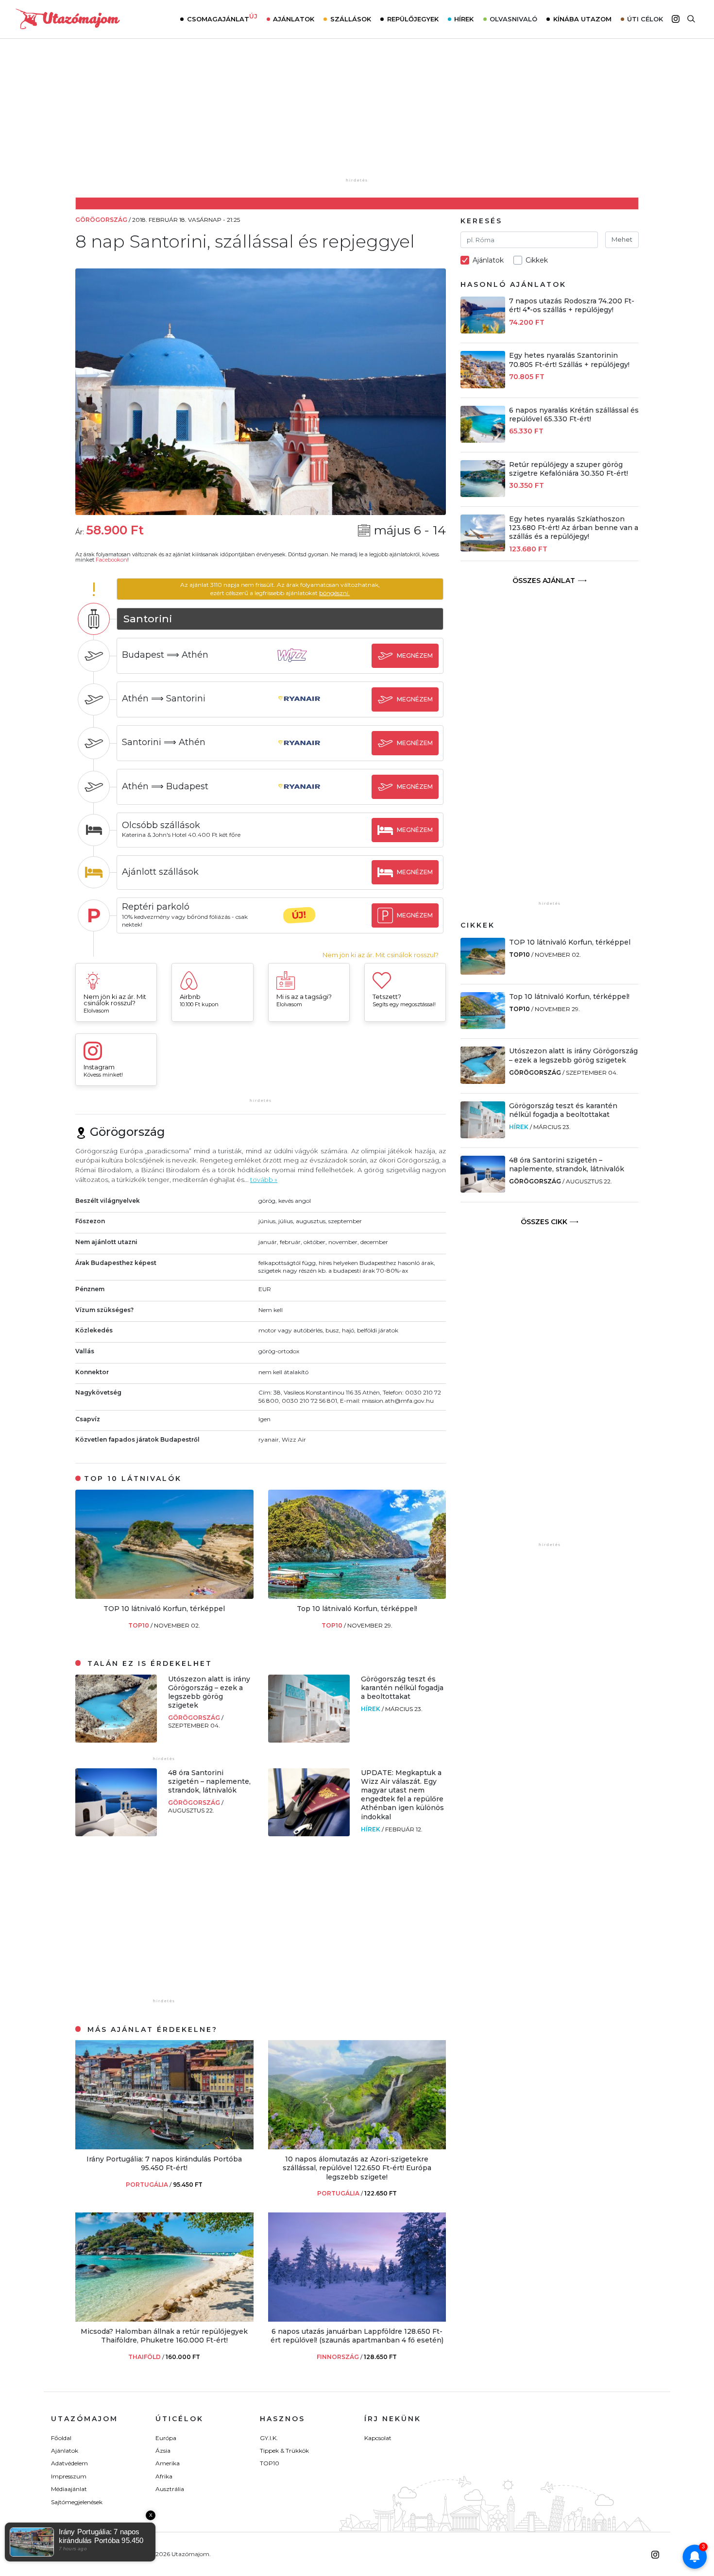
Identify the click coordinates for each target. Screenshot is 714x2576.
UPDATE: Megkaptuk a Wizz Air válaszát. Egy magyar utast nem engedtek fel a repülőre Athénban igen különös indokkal (402, 1795)
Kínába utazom (582, 19)
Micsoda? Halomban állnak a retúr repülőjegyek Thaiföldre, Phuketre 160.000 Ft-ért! (164, 2336)
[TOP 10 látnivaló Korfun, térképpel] (164, 1596)
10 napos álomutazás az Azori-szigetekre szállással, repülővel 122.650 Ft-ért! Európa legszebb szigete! (357, 2168)
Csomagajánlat (222, 18)
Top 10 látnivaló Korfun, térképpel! (357, 1609)
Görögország (195, 1718)
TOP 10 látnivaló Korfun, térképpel (164, 1609)
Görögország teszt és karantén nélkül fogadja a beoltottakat (402, 1688)
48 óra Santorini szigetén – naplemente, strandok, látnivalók (209, 1781)
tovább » (264, 1180)
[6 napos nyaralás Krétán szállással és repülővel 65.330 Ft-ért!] (483, 440)
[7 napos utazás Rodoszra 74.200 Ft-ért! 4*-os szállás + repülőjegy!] (483, 331)
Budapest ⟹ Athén (165, 655)
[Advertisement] (357, 115)
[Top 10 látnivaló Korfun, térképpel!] (357, 1596)
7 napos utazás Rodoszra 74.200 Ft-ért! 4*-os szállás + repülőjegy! (572, 305)
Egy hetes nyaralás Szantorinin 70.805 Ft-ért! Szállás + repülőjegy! (569, 360)
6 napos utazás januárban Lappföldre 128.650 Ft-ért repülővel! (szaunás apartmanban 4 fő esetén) (357, 2336)
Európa (166, 2438)
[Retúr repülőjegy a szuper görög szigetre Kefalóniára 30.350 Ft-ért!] (483, 494)
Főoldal (61, 2438)
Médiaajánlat (69, 2489)
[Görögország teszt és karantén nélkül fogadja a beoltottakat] (309, 1740)
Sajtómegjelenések (77, 2502)
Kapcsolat (378, 2438)
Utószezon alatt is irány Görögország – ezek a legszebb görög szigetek (209, 1692)
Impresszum (69, 2476)
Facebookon (111, 560)
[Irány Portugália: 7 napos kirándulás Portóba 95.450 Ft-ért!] (164, 2147)
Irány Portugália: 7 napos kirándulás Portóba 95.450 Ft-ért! (164, 2163)
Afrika (164, 2476)
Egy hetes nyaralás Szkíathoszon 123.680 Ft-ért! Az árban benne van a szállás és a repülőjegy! (574, 528)
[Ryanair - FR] (299, 708)
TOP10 (139, 1625)
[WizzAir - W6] (299, 664)
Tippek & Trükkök (284, 2451)
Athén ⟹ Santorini (164, 698)
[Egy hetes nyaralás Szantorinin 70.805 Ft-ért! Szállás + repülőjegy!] (483, 386)
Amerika (168, 2463)
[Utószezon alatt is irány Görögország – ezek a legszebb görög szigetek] (116, 1740)
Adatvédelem (69, 2463)
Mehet (622, 239)
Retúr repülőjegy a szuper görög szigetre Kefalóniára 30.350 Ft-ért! (569, 469)
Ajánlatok (294, 19)
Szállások (351, 19)
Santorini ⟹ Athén (164, 742)
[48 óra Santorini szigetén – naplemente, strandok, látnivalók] (116, 1834)
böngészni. (334, 593)
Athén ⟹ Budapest (165, 786)
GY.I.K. (269, 2438)
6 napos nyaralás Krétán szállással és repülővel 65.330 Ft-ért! (574, 415)
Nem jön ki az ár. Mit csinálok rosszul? (381, 955)
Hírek (464, 19)
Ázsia (163, 2451)
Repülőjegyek (413, 19)
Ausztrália (170, 2489)
